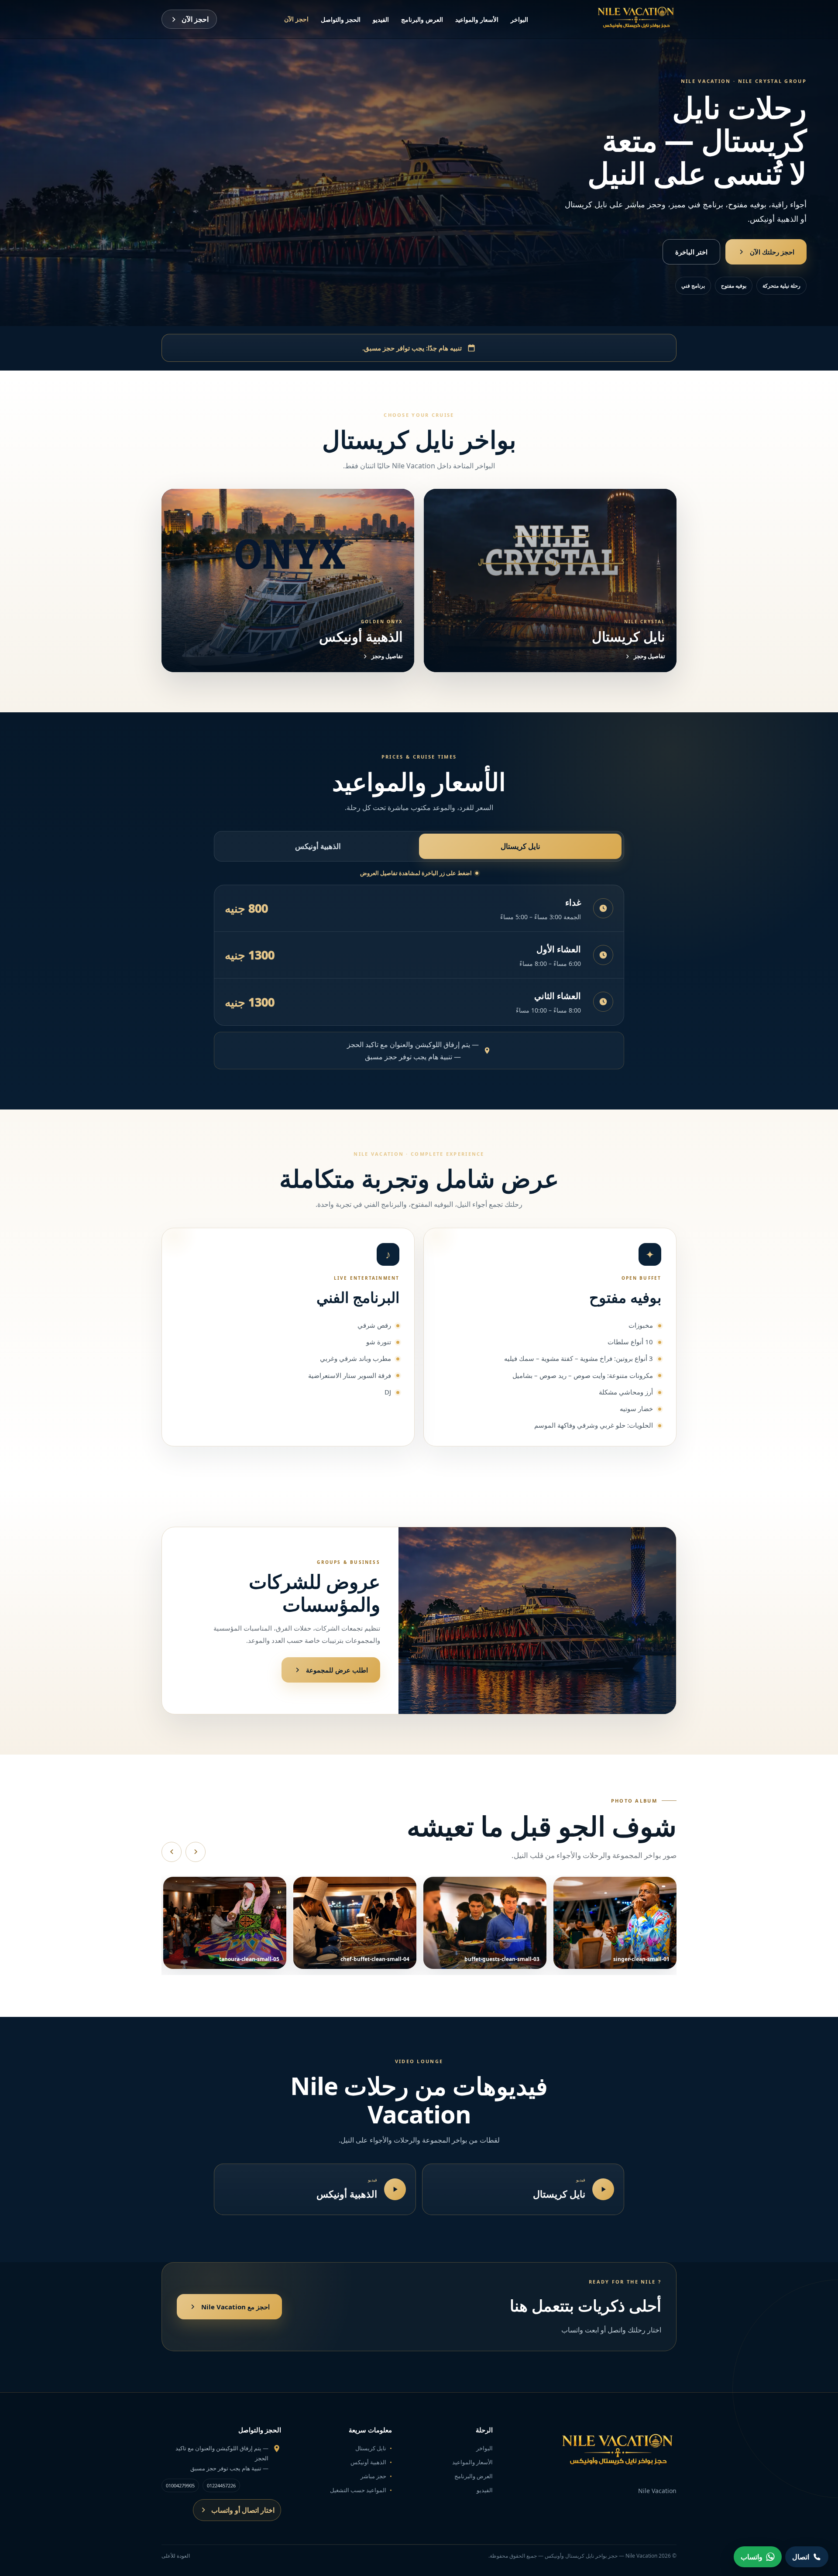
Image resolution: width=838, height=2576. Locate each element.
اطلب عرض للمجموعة (337, 1670)
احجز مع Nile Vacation (235, 2307)
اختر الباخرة (691, 252)
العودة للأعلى (176, 2556)
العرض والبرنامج (422, 19)
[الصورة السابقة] (172, 1852)
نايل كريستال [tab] (520, 846)
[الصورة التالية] (196, 1852)
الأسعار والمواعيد (477, 19)
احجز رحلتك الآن (772, 252)
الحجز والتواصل (341, 19)
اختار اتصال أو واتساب (243, 2510)
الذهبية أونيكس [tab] (318, 846)
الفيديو (381, 19)
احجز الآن (296, 19)
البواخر (519, 19)
